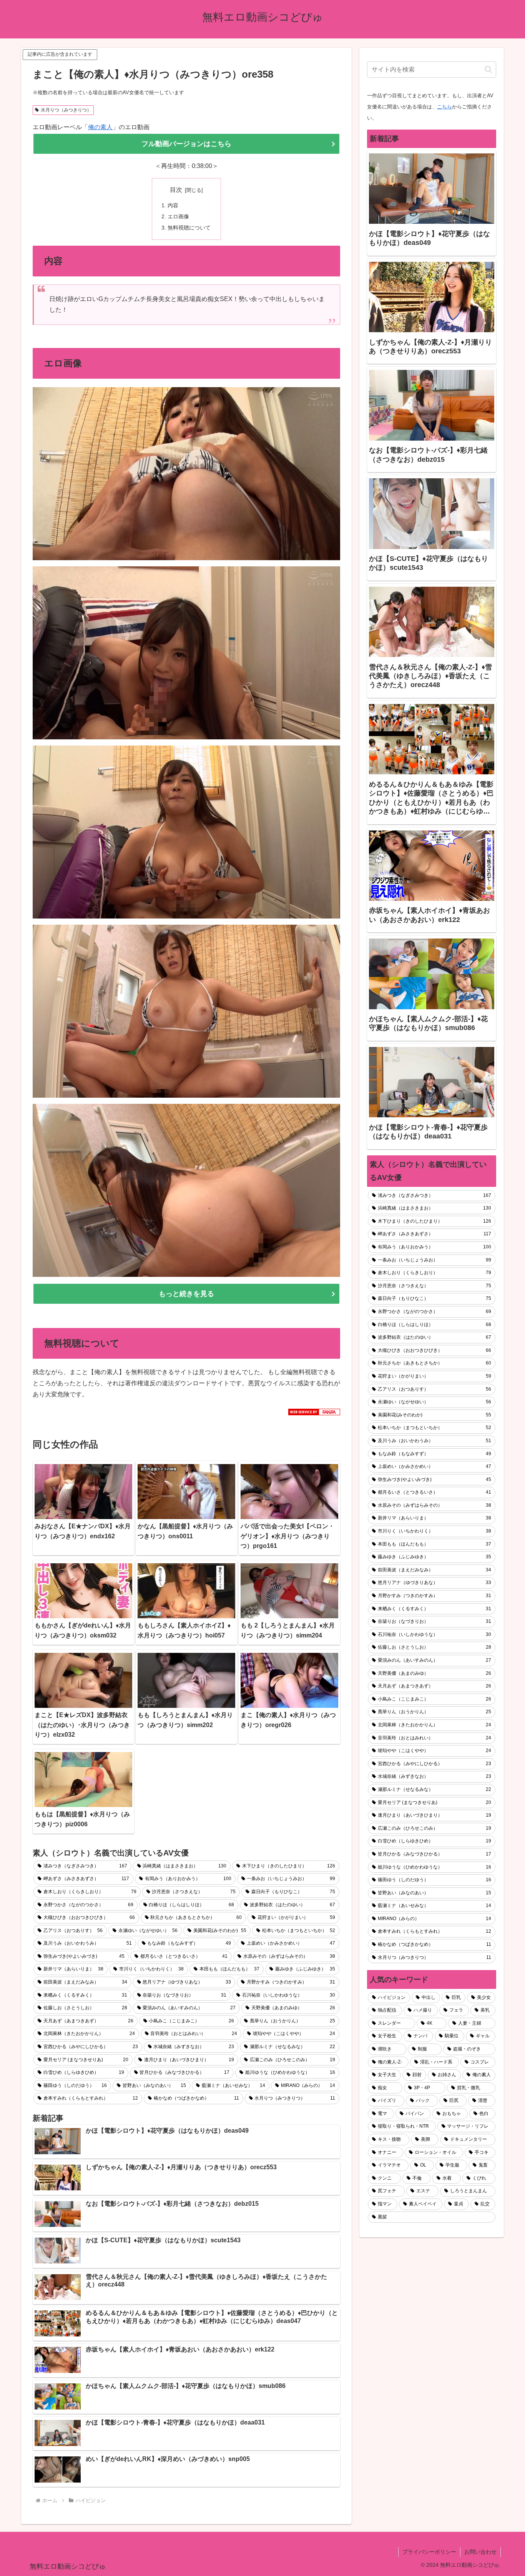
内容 (173, 205)
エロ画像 (178, 216)
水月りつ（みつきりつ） (66, 110)
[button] (488, 69)
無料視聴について (189, 228)
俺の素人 (100, 127)
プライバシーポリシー (429, 2552)
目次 (176, 190)
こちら (444, 107)
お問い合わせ (480, 2552)
